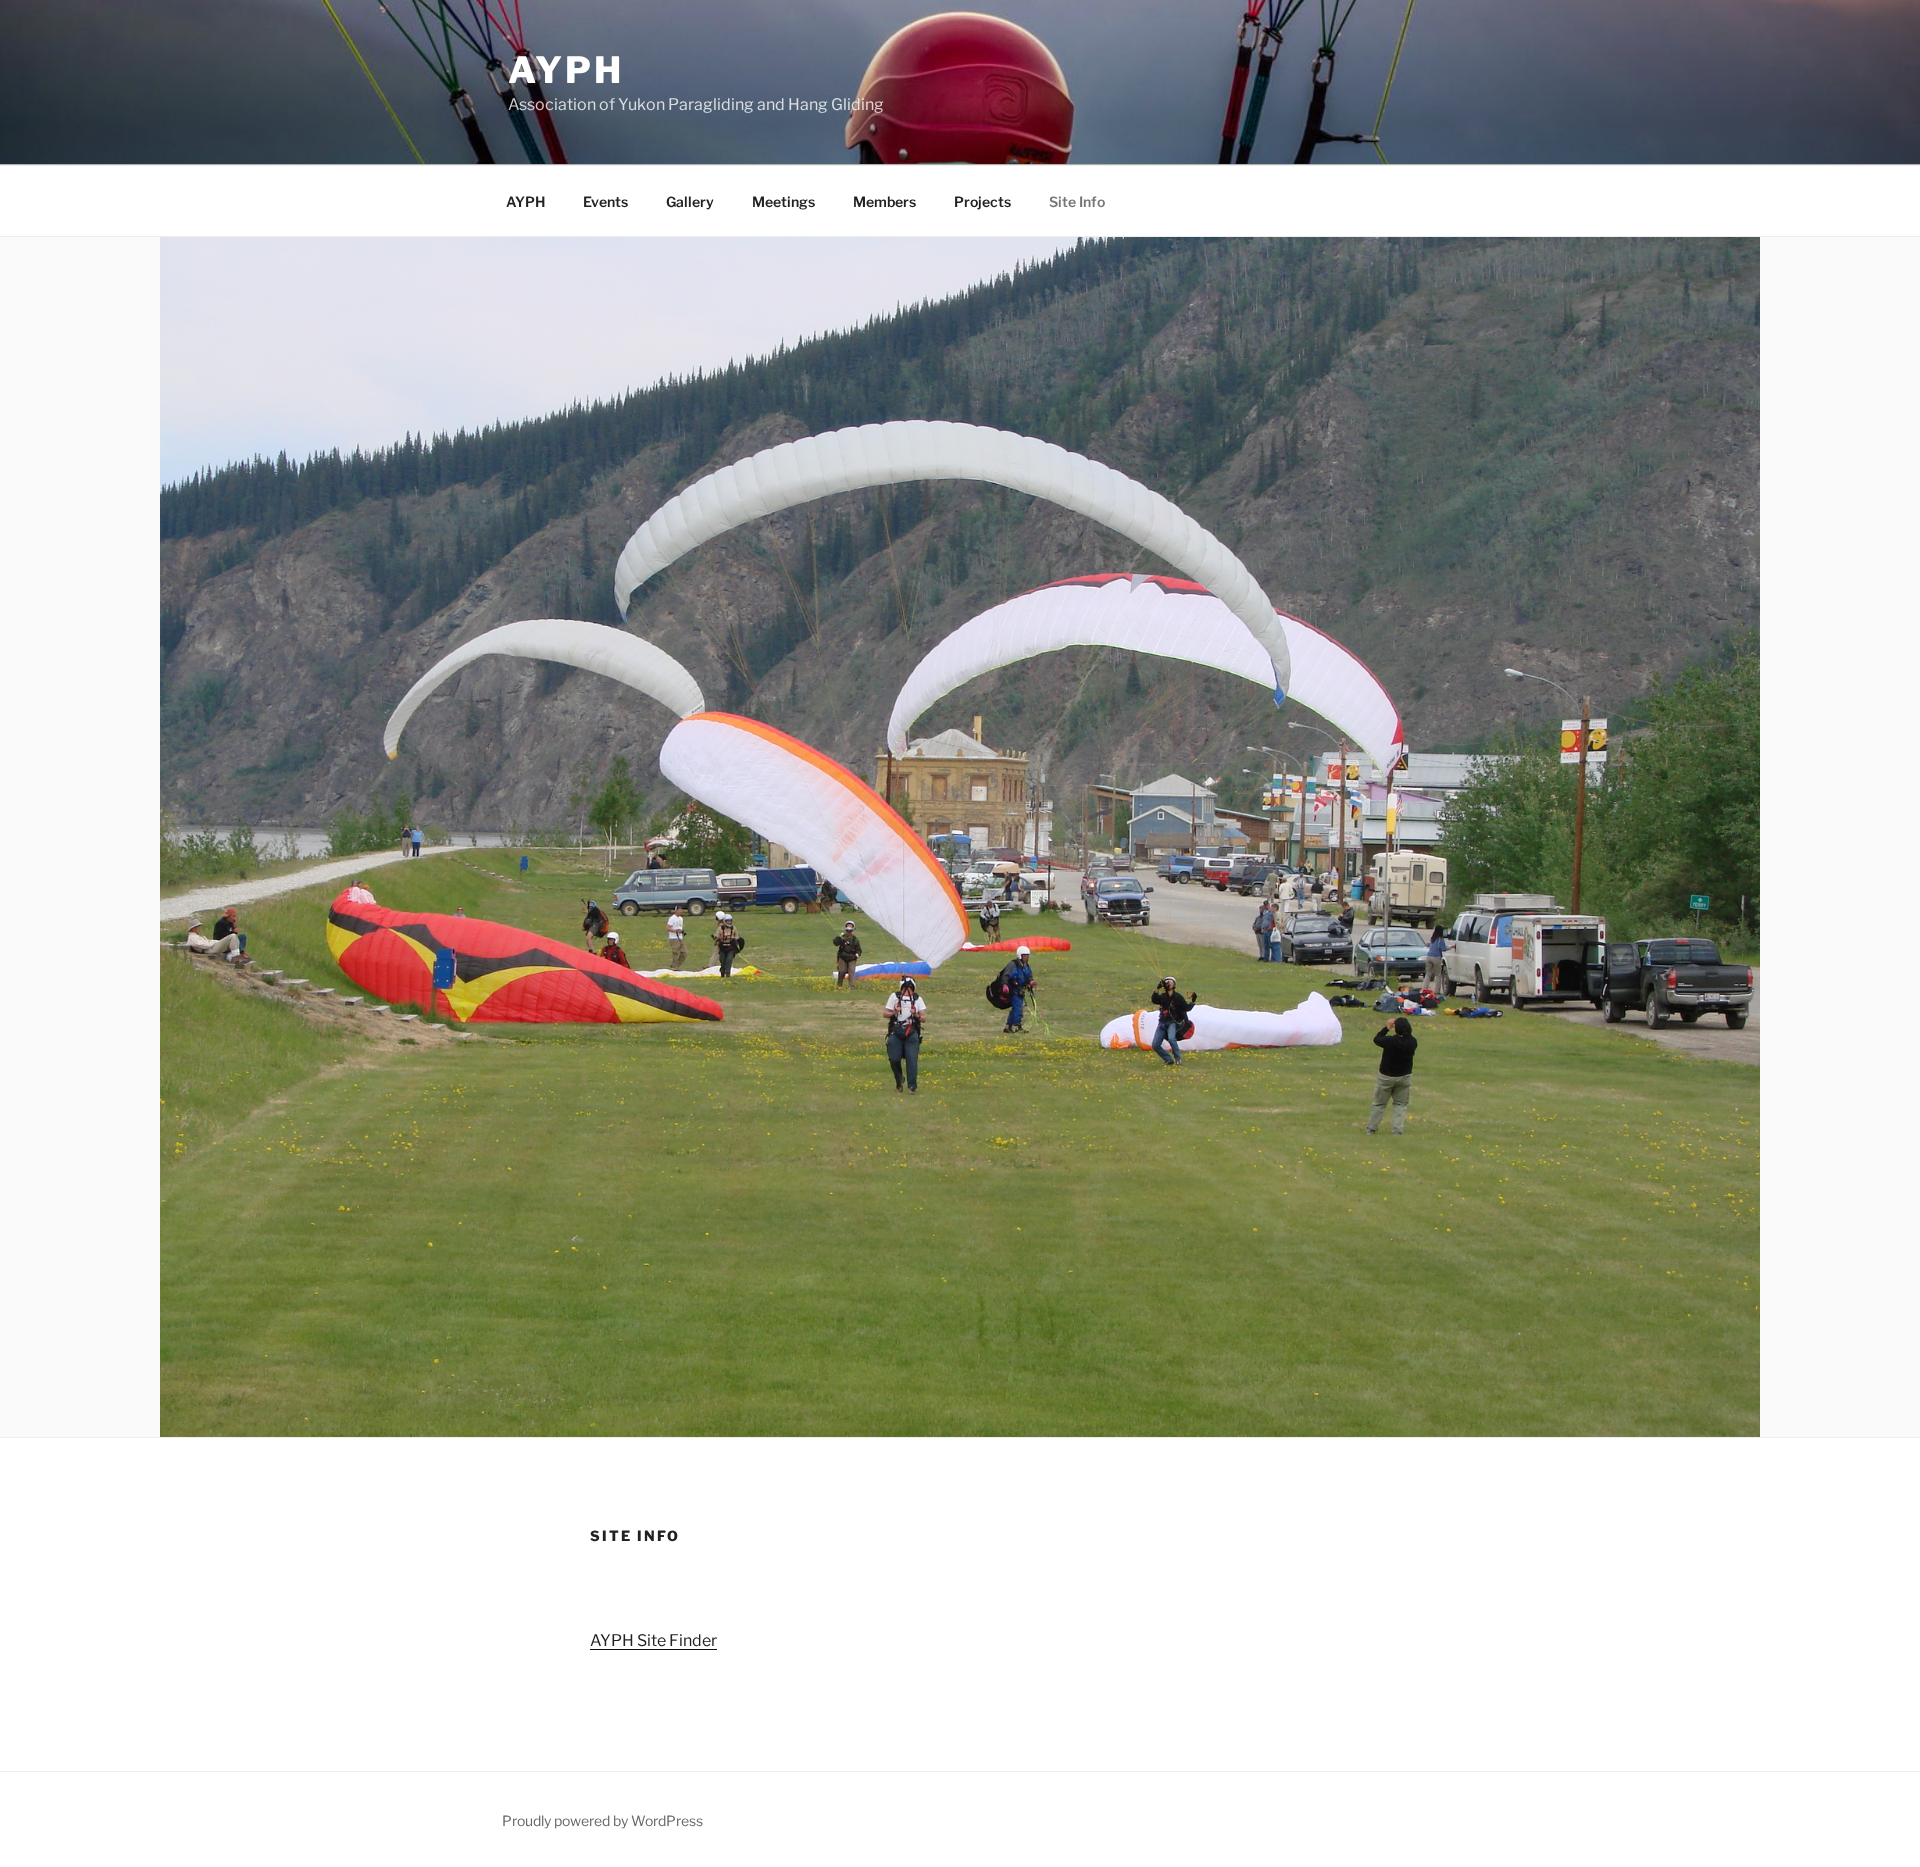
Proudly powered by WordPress (602, 1820)
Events (605, 201)
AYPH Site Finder (653, 1640)
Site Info (1077, 201)
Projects (982, 201)
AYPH (566, 70)
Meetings (783, 201)
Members (884, 201)
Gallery (690, 201)
